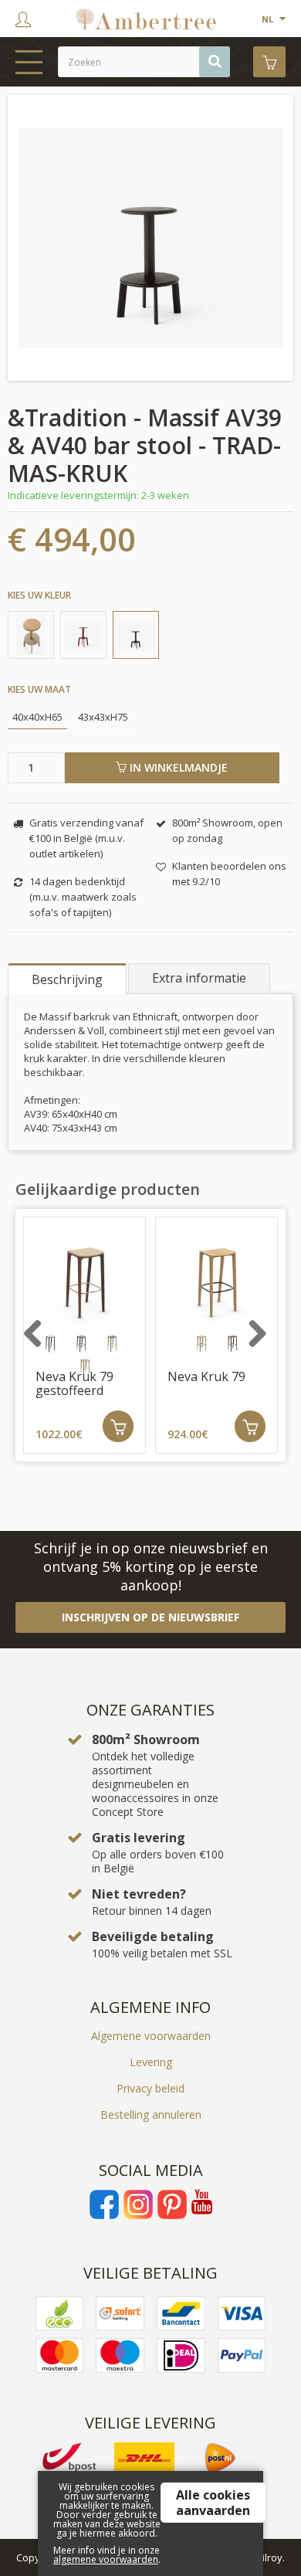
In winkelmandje (177, 767)
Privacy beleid (150, 2088)
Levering (151, 2062)
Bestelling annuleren (151, 2114)
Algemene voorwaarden (151, 2036)
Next (272, 1342)
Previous (49, 1342)
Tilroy (270, 2557)
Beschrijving (67, 979)
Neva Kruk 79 (206, 1376)
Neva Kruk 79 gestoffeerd (74, 1383)
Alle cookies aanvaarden (213, 2503)
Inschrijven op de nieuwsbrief (150, 1617)
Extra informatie (199, 978)
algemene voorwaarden (106, 2559)
